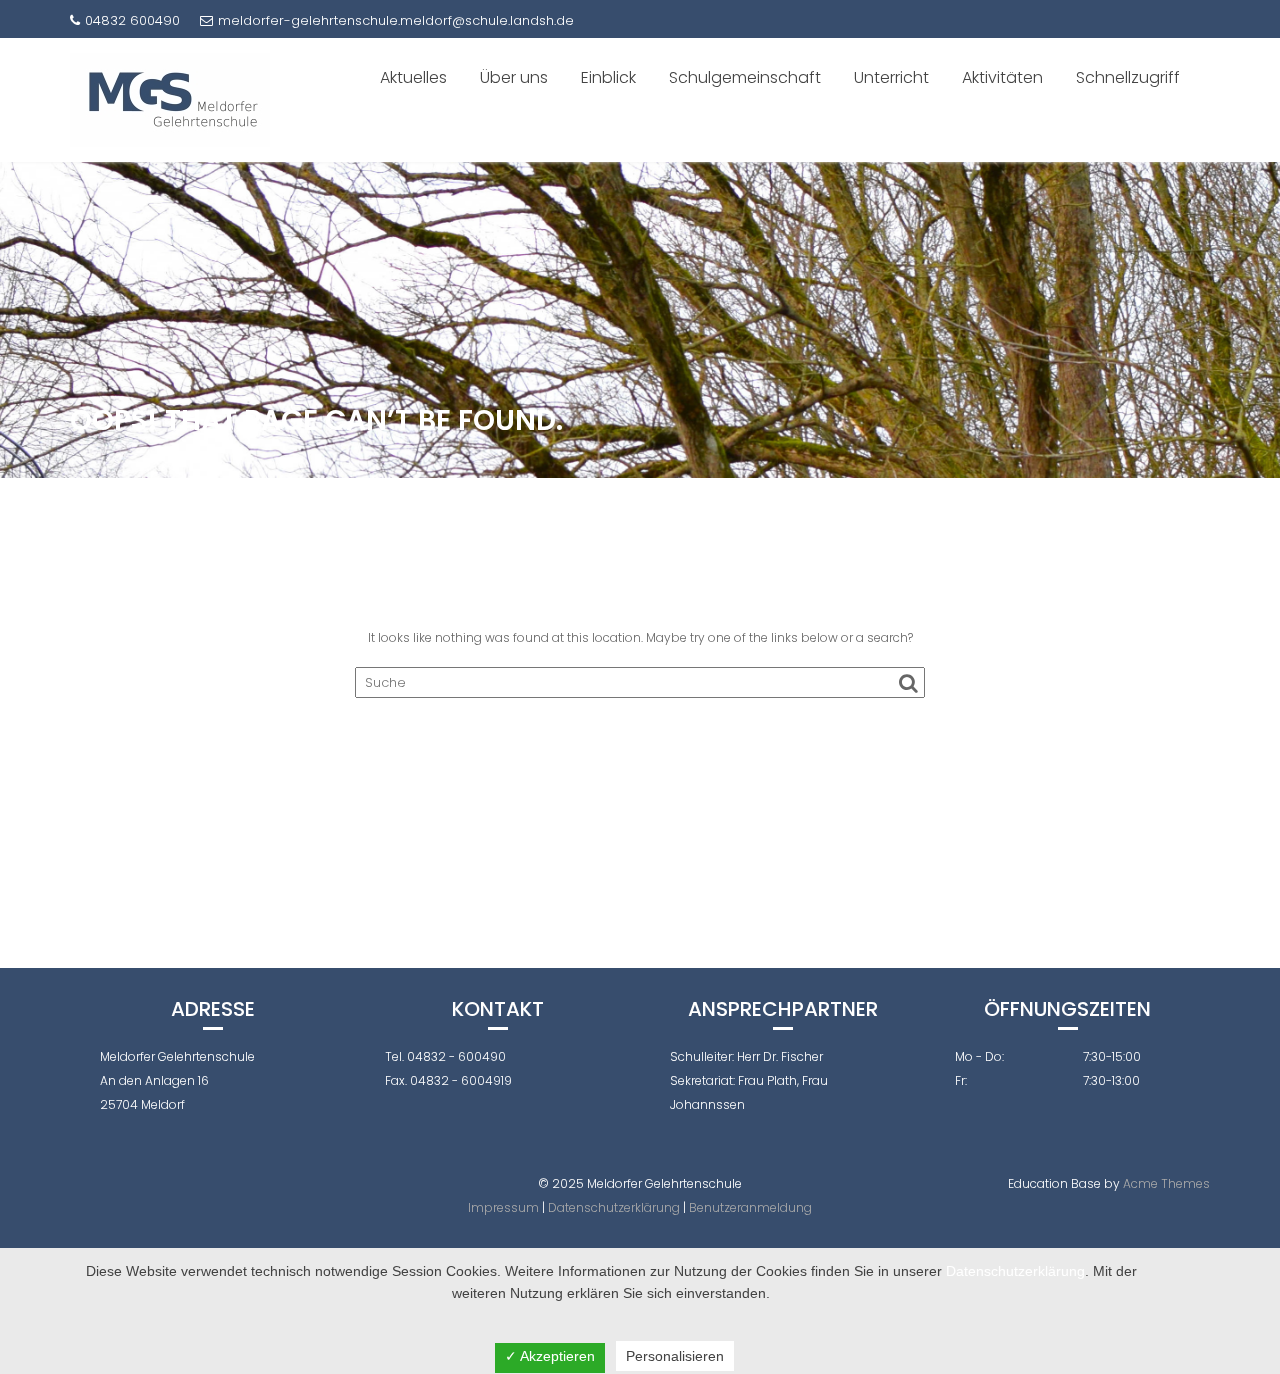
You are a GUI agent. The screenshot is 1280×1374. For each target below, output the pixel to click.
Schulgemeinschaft (745, 77)
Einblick (608, 77)
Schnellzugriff (1128, 77)
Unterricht (891, 77)
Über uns (514, 77)
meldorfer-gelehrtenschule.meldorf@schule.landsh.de (396, 20)
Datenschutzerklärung (614, 1207)
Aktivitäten (1002, 77)
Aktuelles (413, 77)
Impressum (503, 1207)
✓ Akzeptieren (550, 1356)
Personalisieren (675, 1356)
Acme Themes (1166, 1183)
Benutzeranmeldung (750, 1207)
